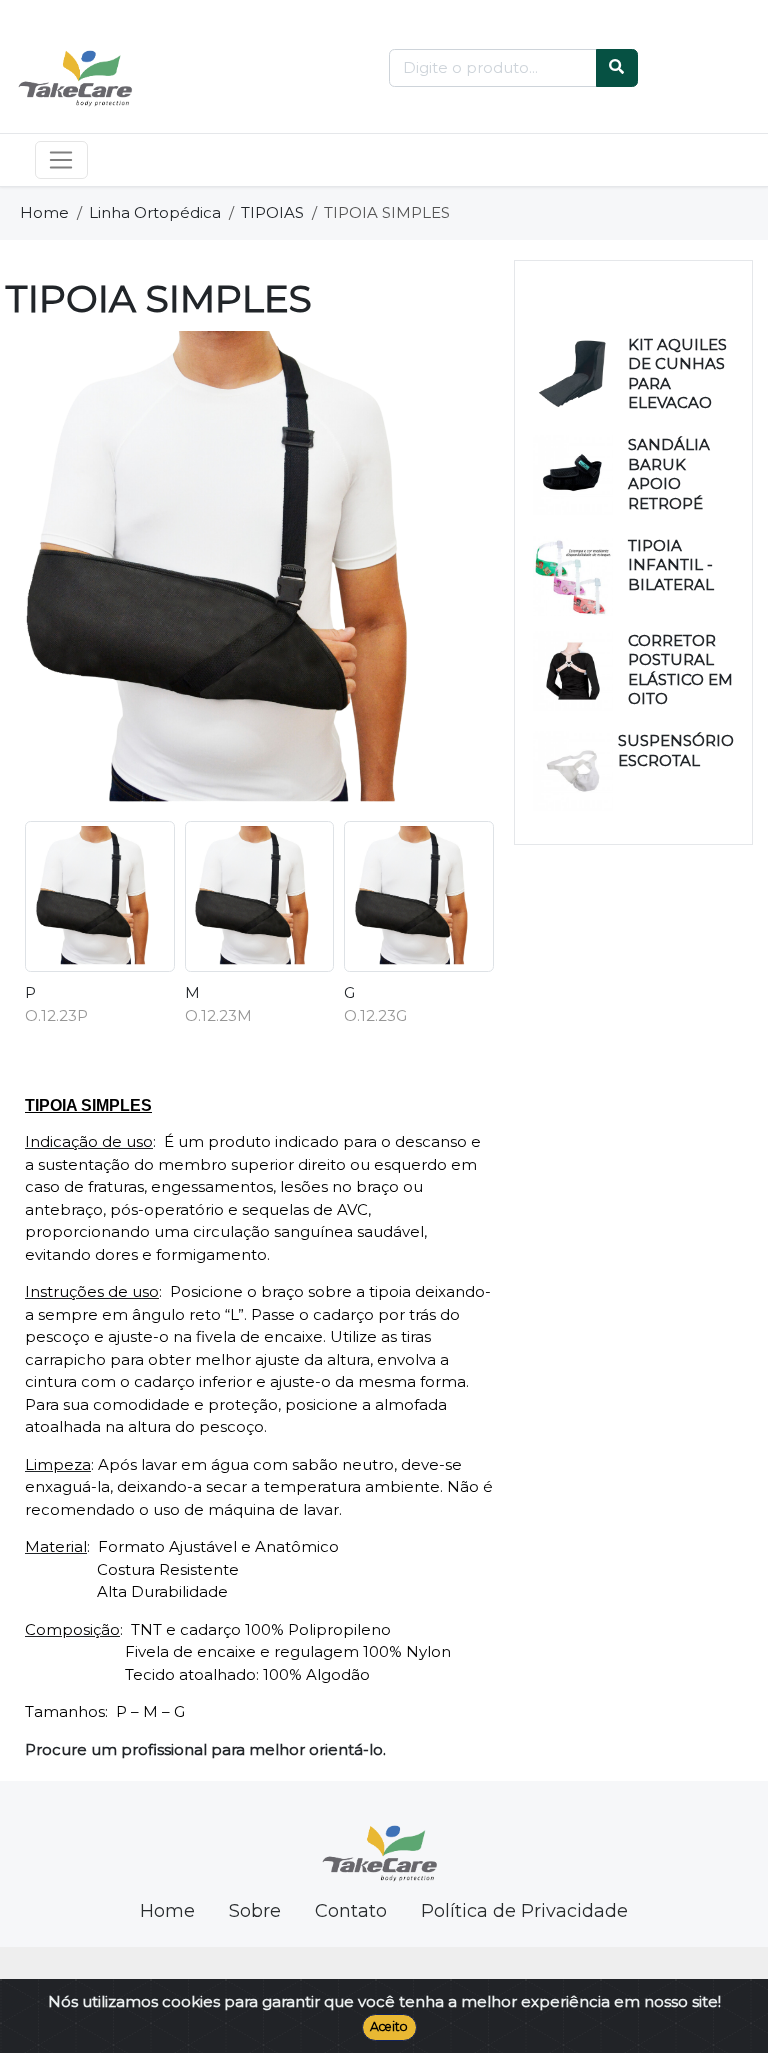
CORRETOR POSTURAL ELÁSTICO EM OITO (680, 670)
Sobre (255, 1911)
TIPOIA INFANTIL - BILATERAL (671, 565)
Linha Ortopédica (155, 212)
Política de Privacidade (524, 1911)
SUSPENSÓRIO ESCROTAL (676, 750)
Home (44, 212)
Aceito (389, 2026)
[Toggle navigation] (61, 160)
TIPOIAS (272, 212)
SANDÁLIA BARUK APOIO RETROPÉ (669, 474)
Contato (351, 1911)
